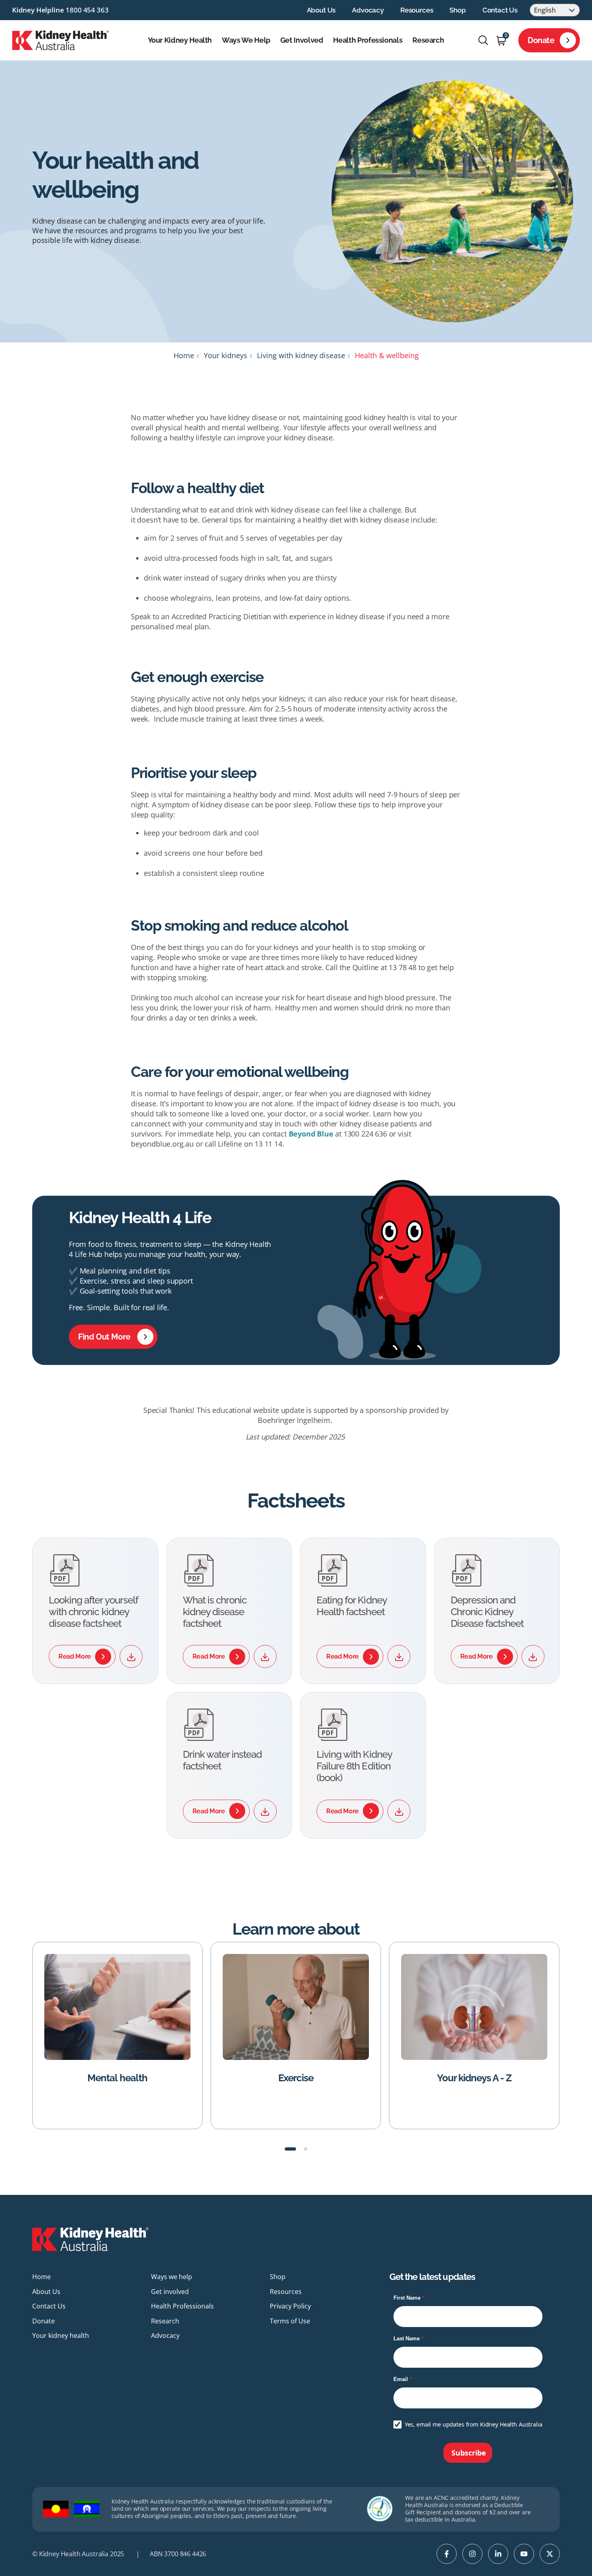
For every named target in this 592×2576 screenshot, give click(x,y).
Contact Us (500, 10)
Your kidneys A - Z (362, 2078)
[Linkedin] (498, 2554)
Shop (457, 10)
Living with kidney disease (301, 355)
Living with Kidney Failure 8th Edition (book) (354, 1766)
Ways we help (246, 40)
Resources (417, 10)
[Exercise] (184, 2007)
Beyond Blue (311, 1134)
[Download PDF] (131, 1656)
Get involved (302, 40)
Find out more (104, 1337)
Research (428, 40)
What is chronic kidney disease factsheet (215, 1612)
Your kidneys (226, 355)
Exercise (184, 2078)
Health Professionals (368, 40)
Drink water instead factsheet (223, 1760)
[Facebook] (447, 2554)
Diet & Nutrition (541, 2078)
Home (184, 355)
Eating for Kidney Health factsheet (352, 1606)
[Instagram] (472, 2554)
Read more (75, 1656)
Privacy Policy (290, 2306)
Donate (541, 40)
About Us (321, 10)
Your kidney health (180, 40)
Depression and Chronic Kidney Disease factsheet (487, 1612)
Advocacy (368, 10)
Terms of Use (290, 2321)
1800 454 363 (87, 10)
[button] (290, 2149)
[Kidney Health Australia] (61, 39)
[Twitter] (550, 2554)
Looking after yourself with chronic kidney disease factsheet (93, 1612)
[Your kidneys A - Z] (362, 2007)
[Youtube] (524, 2554)
